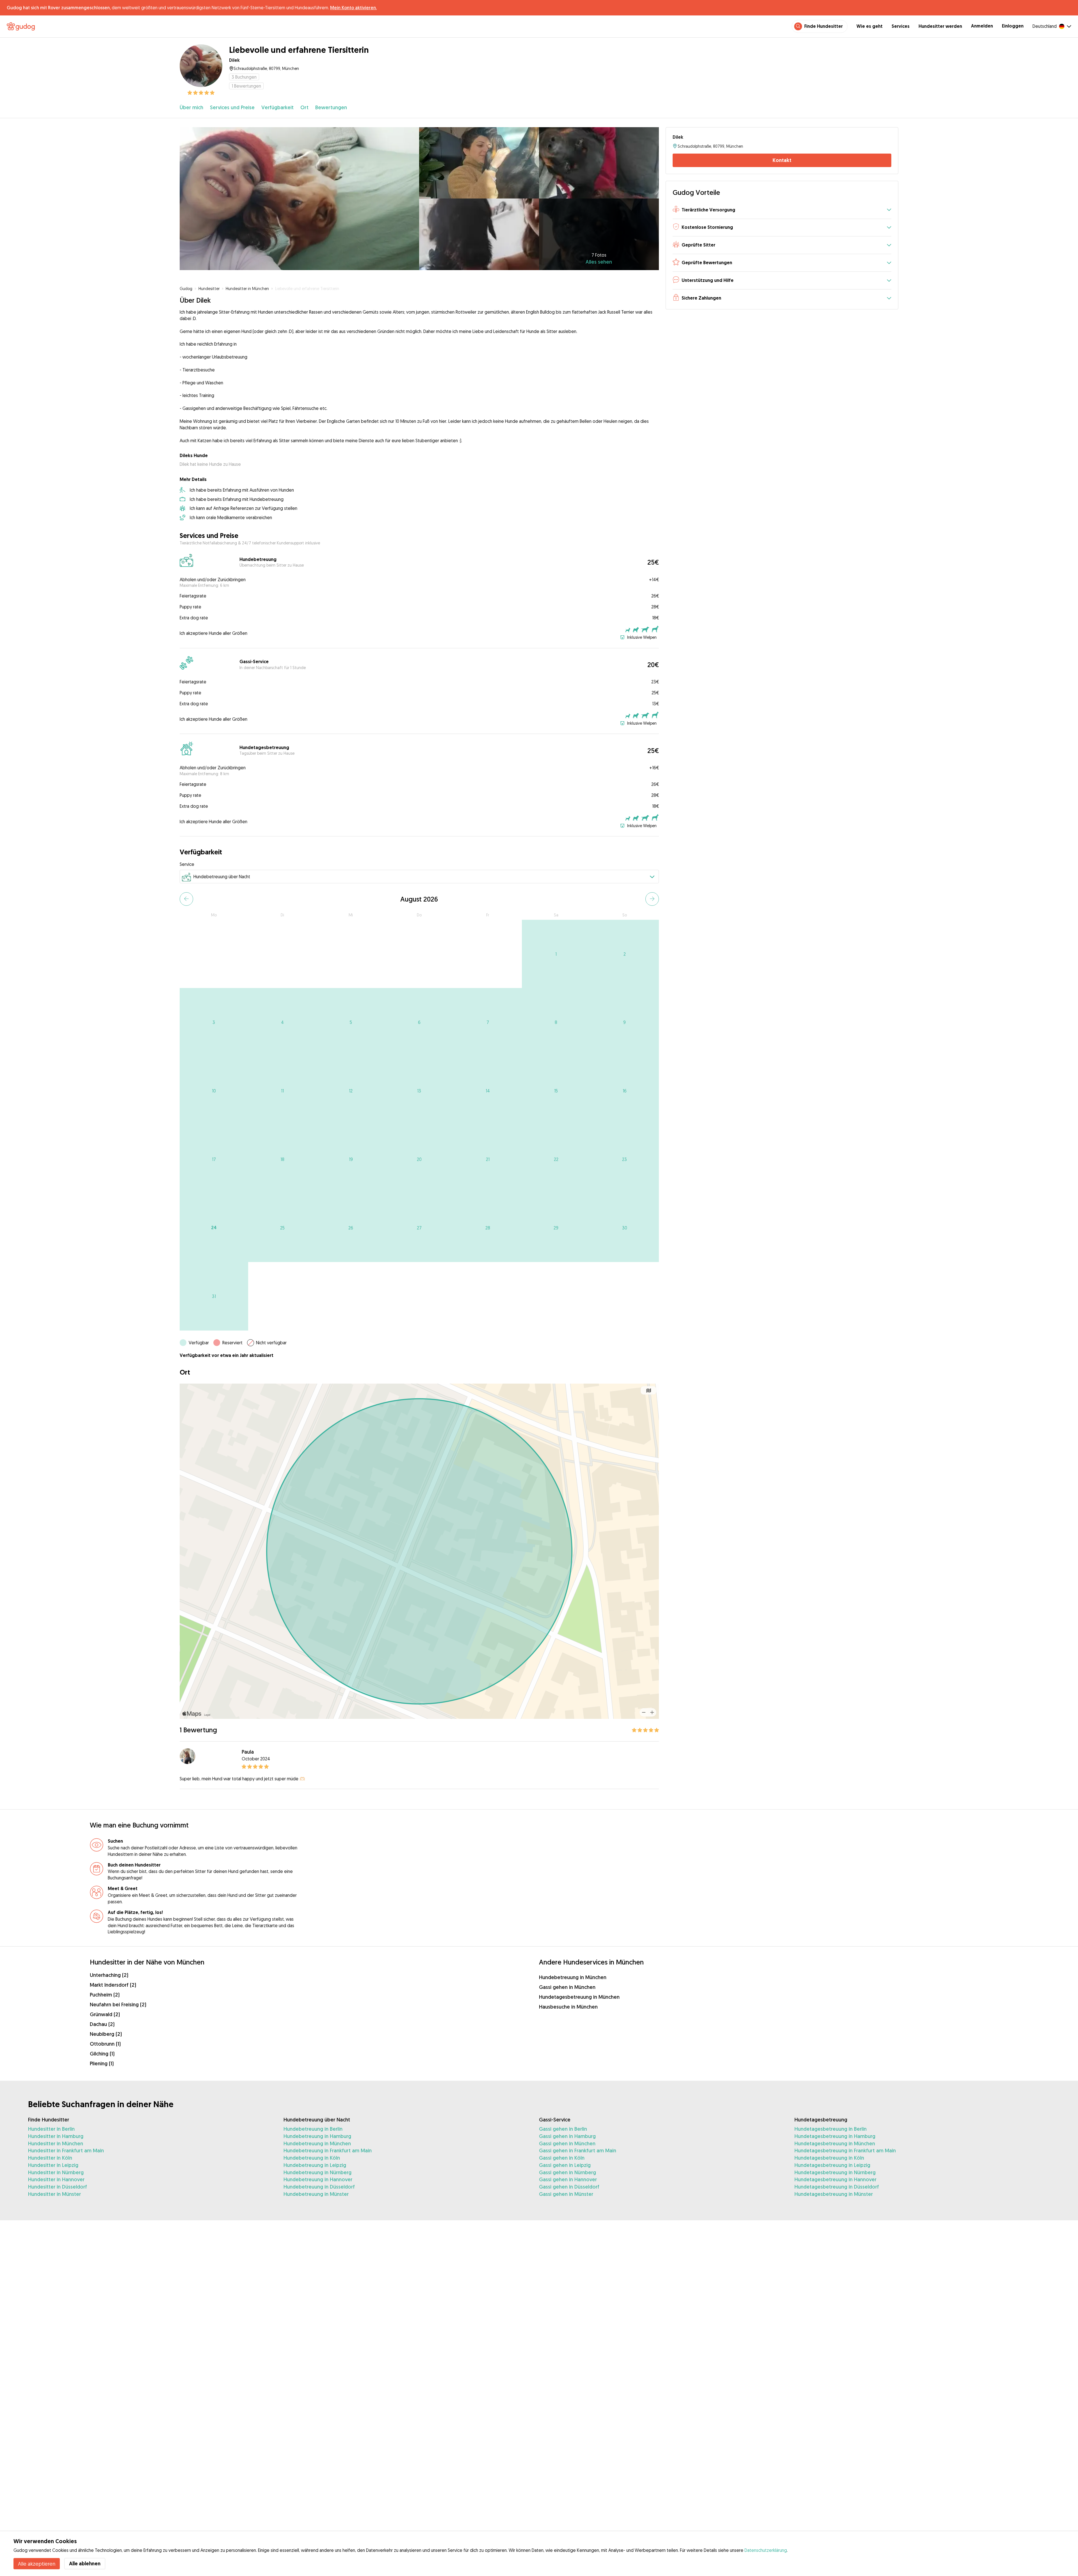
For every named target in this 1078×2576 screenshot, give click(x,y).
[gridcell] (556, 954)
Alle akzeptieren (37, 2564)
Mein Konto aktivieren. (353, 8)
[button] (782, 210)
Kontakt (782, 160)
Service (187, 864)
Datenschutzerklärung (766, 2550)
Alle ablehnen (85, 2564)
